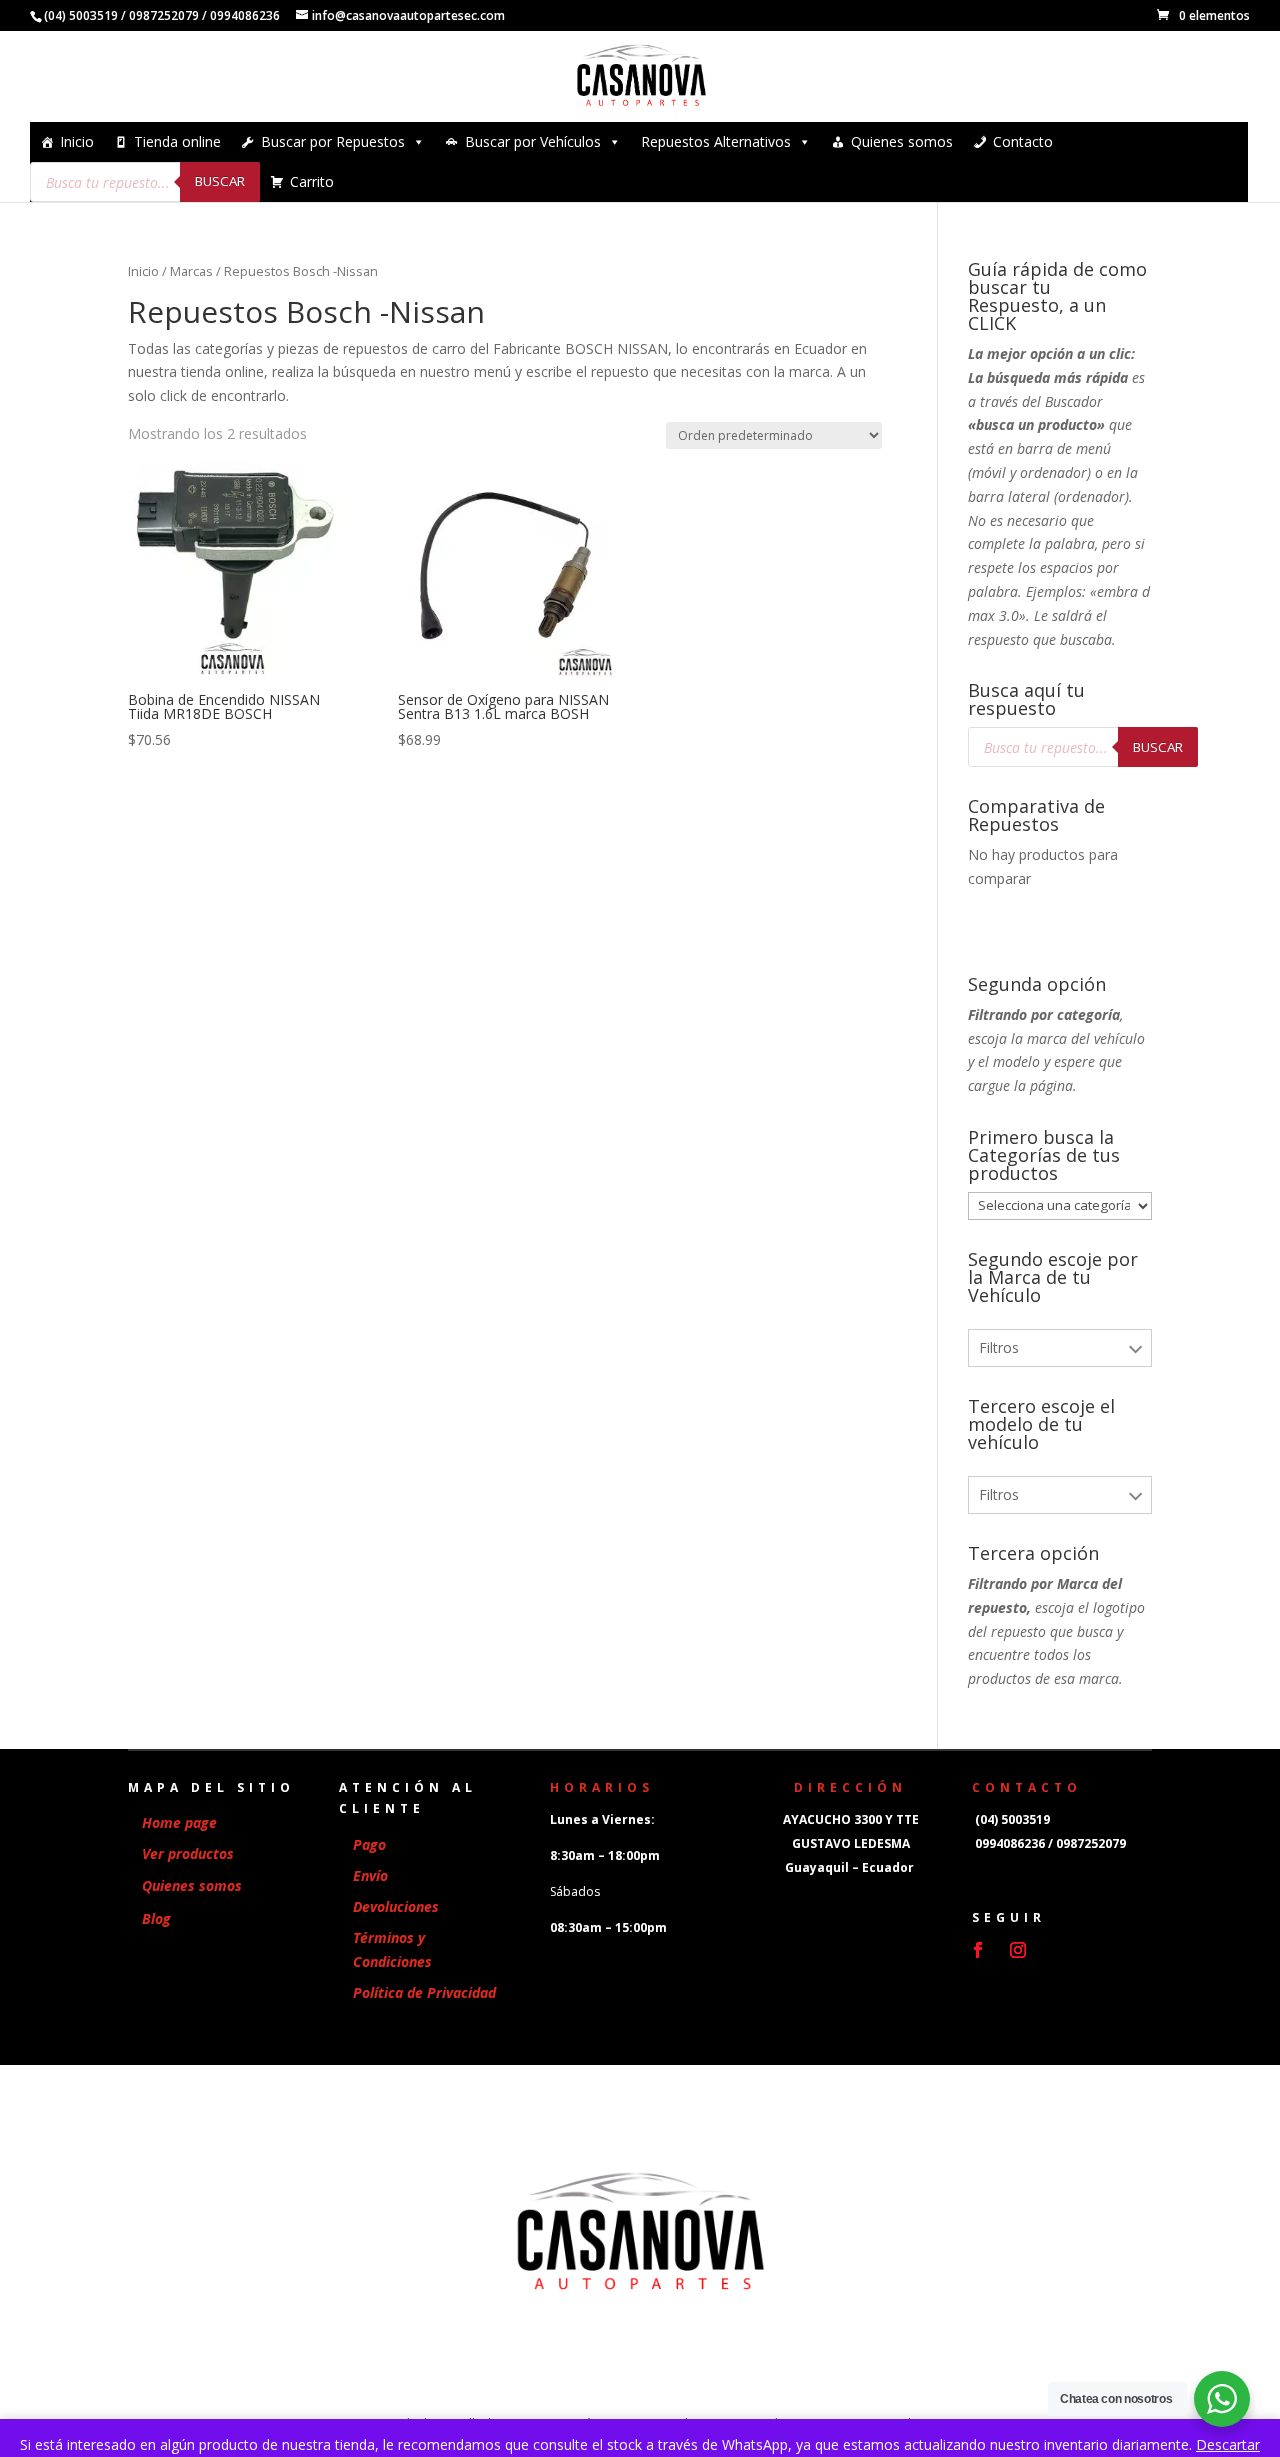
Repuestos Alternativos (716, 141)
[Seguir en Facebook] (978, 1950)
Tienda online (177, 141)
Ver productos (188, 1853)
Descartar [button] (1228, 2444)
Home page (179, 1822)
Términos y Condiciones (392, 1949)
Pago (369, 1844)
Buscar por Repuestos (333, 141)
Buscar (220, 181)
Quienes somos (902, 141)
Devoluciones (396, 1906)
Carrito (312, 181)
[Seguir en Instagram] (1018, 1950)
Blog (156, 1918)
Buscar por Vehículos (533, 141)
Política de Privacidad (424, 1992)
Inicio (77, 141)
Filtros (999, 1347)
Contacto (1023, 141)
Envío (370, 1875)
